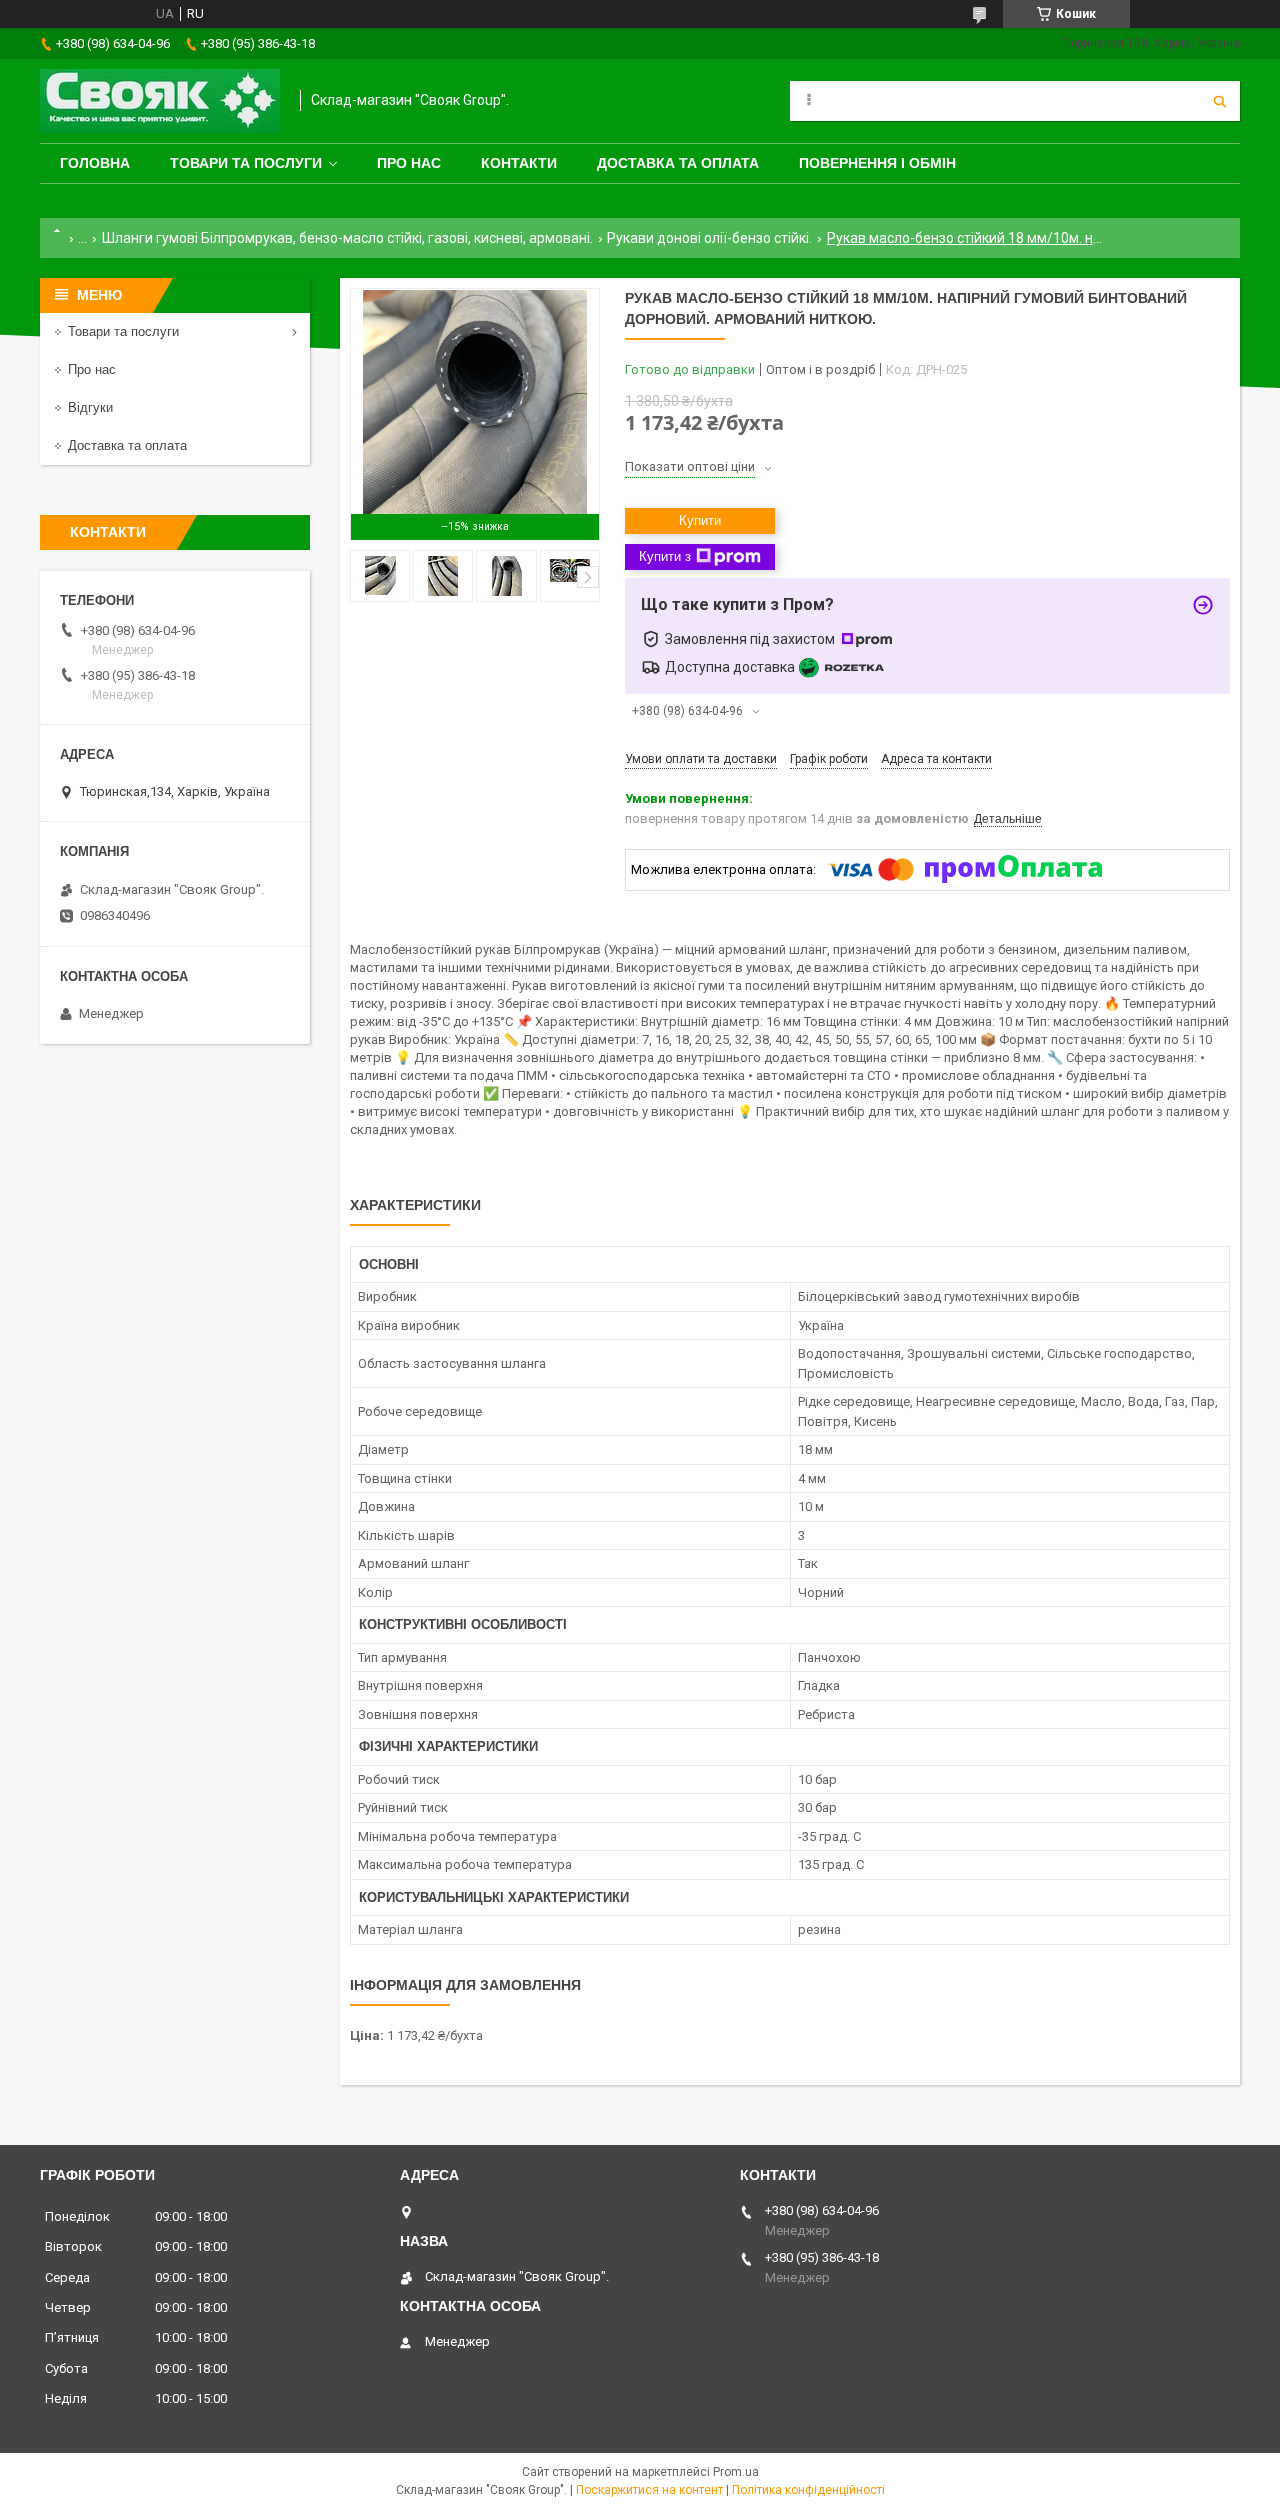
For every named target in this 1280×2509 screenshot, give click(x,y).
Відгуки (90, 407)
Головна (95, 163)
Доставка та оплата (678, 163)
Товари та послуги (246, 163)
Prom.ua (736, 2472)
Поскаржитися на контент (649, 2490)
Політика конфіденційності (808, 2490)
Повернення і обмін (877, 163)
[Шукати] (1220, 101)
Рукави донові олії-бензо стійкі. (709, 238)
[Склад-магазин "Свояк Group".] (160, 101)
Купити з (665, 556)
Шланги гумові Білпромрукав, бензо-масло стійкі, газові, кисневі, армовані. (347, 238)
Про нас (409, 163)
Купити (700, 520)
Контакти (519, 163)
